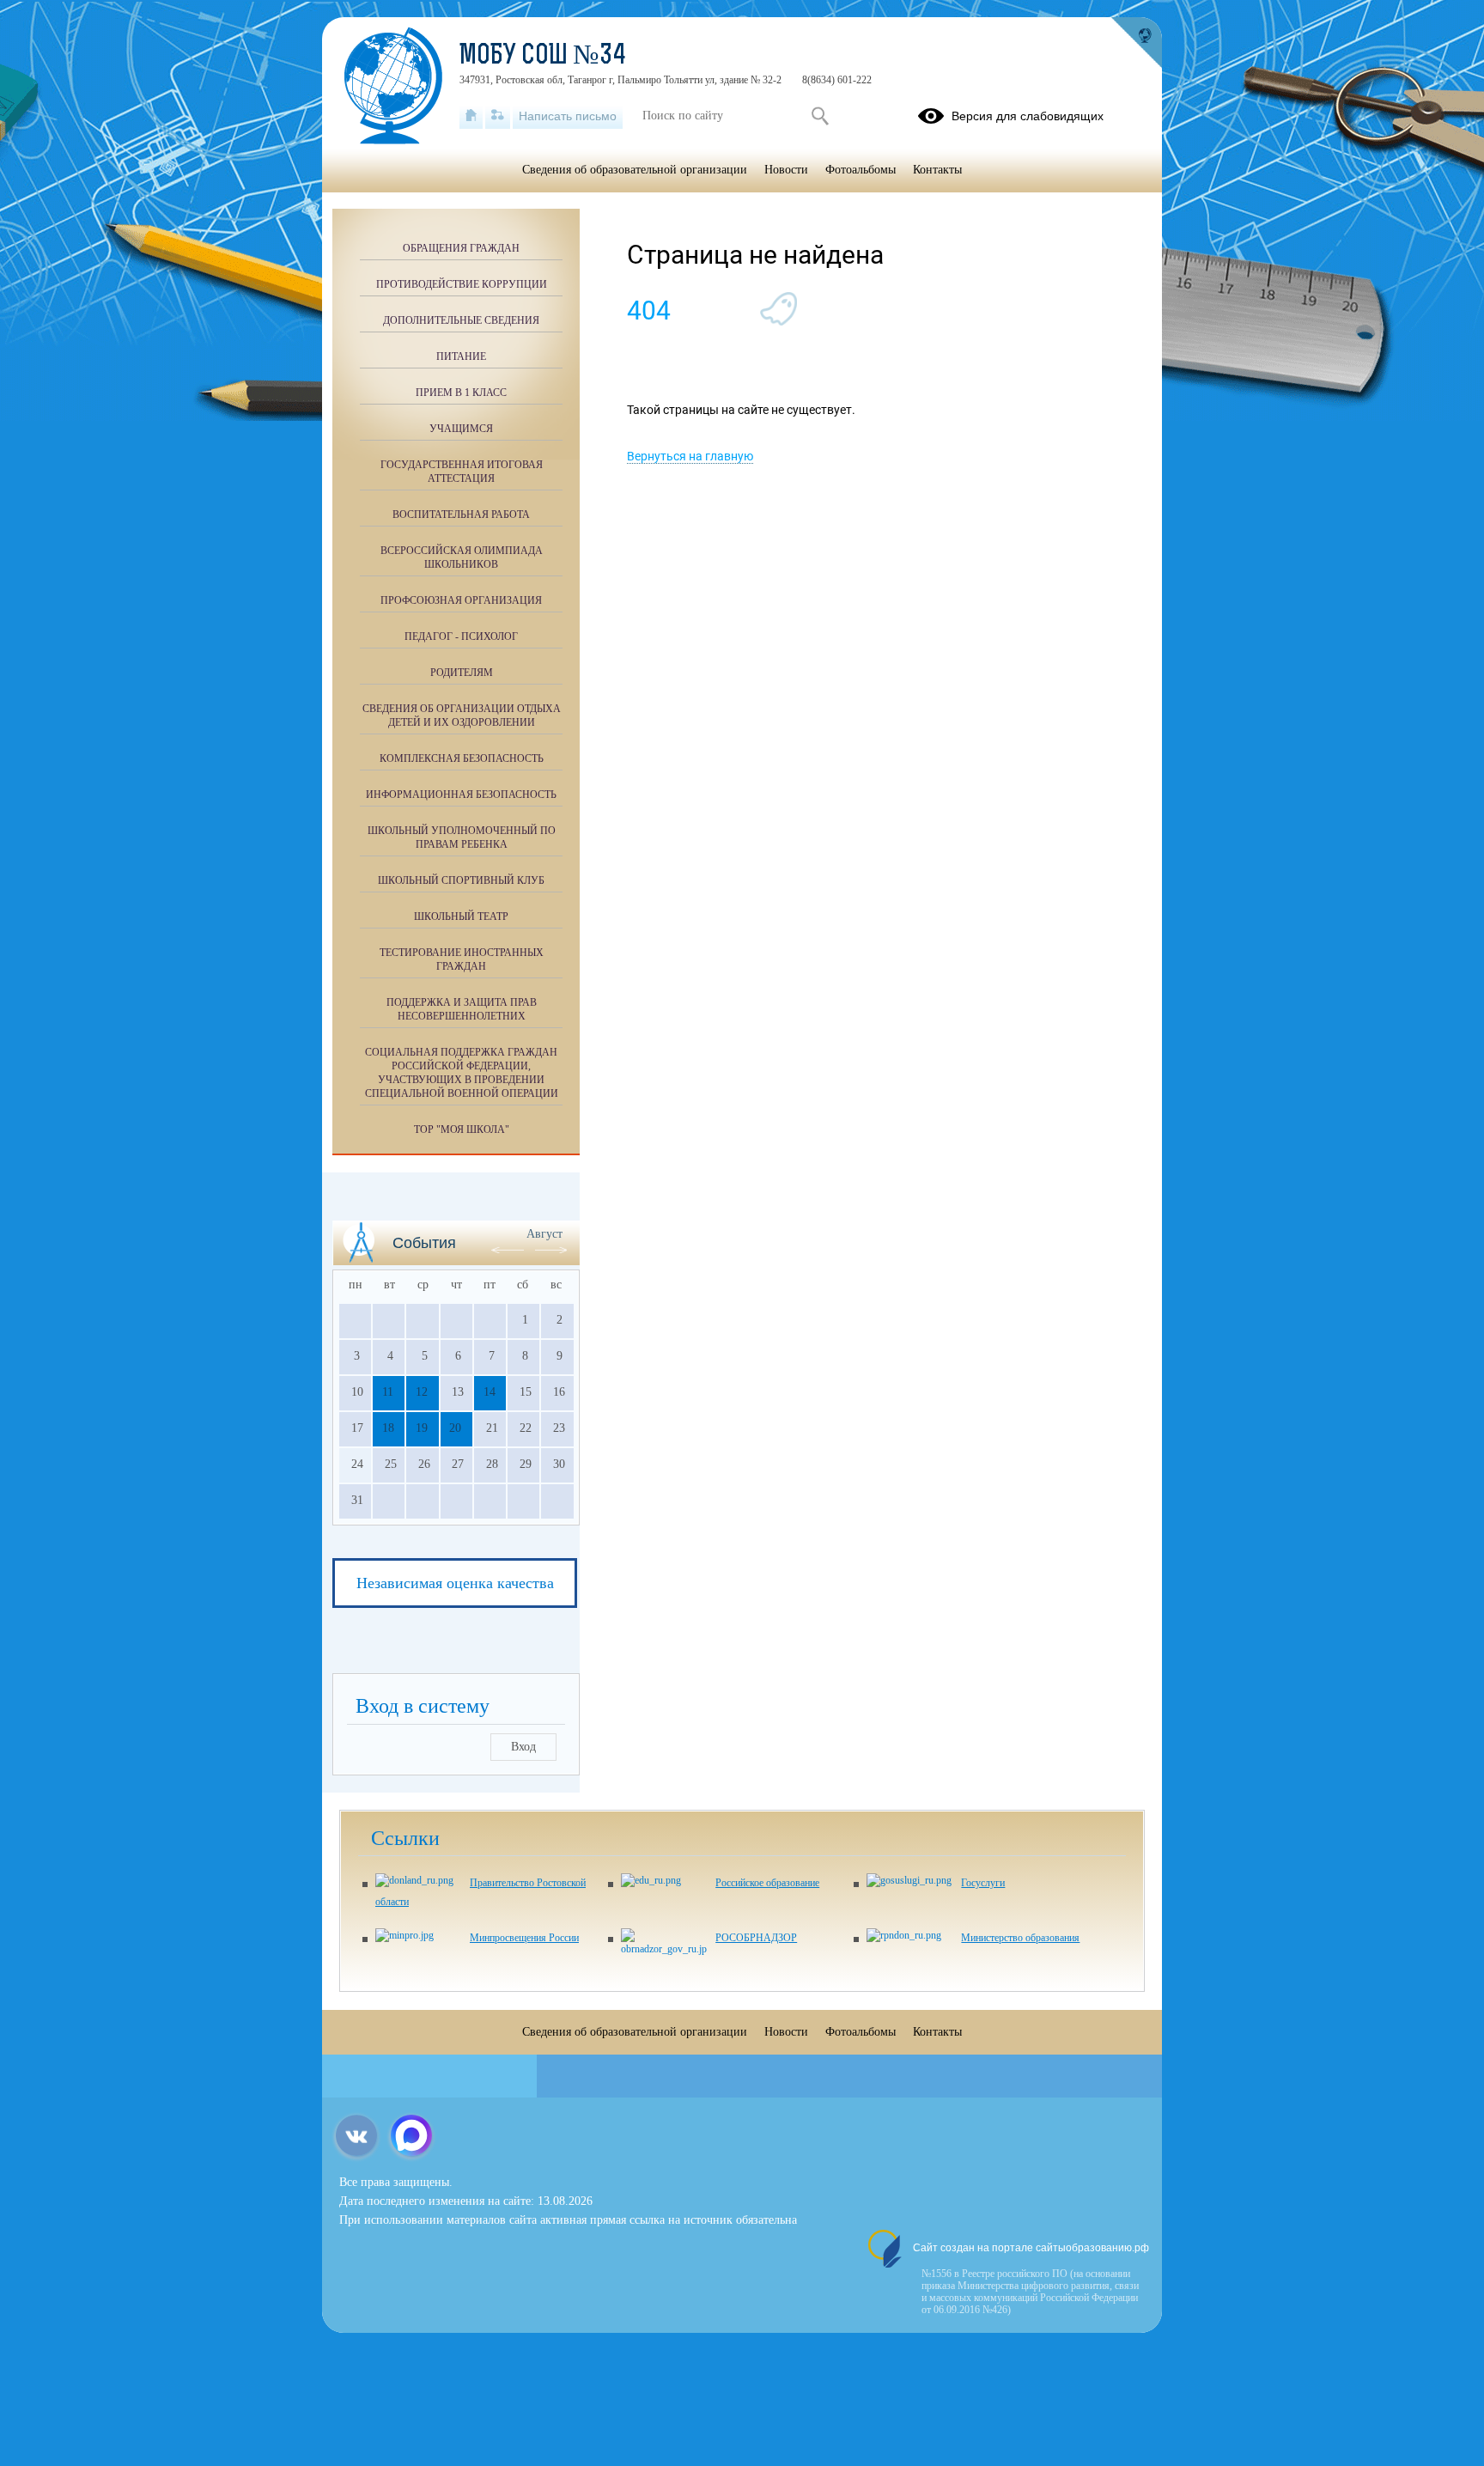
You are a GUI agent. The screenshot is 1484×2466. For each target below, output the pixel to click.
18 (388, 1428)
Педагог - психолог (461, 636)
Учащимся (461, 429)
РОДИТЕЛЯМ (462, 673)
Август (544, 1234)
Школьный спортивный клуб (461, 880)
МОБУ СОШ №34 (543, 57)
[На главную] (471, 116)
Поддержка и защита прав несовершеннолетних (462, 1009)
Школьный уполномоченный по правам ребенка (462, 837)
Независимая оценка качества (455, 1583)
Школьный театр (461, 916)
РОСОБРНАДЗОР (756, 1938)
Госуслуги (983, 1883)
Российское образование (767, 1883)
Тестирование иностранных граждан (462, 959)
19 (422, 1428)
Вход (523, 1747)
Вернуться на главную (690, 456)
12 (422, 1392)
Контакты (937, 170)
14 (490, 1392)
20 (455, 1428)
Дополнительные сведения (461, 320)
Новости (786, 170)
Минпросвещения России (524, 1938)
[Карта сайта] (498, 116)
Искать (820, 116)
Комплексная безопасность (462, 758)
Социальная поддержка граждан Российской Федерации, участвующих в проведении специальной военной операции (462, 1073)
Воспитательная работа (461, 515)
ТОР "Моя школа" (462, 1129)
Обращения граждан (461, 248)
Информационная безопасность (461, 795)
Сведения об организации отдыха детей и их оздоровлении (462, 715)
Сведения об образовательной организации (635, 170)
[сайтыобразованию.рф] (1136, 43)
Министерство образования (1020, 1938)
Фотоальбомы (861, 170)
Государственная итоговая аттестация (462, 472)
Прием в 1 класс (461, 393)
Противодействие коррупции (462, 284)
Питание (461, 356)
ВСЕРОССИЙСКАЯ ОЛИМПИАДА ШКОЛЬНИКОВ (462, 557)
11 (388, 1392)
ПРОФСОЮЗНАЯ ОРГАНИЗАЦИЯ (461, 600)
